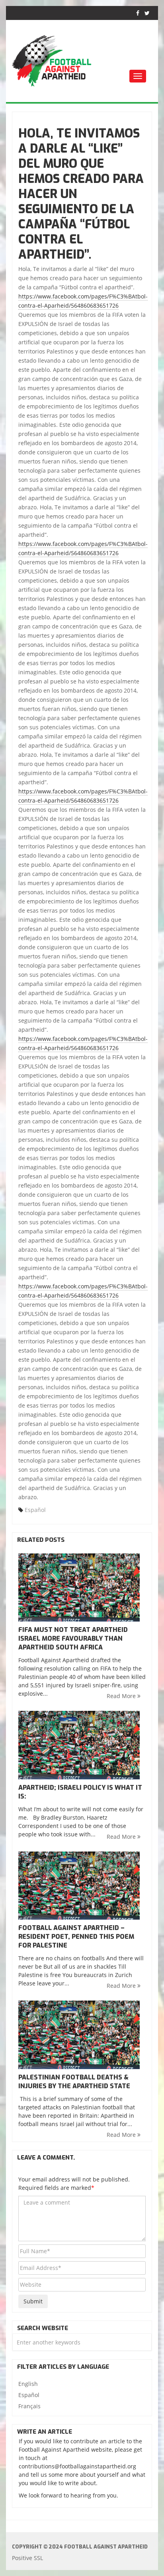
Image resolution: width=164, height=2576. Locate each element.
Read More (122, 1696)
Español (35, 1510)
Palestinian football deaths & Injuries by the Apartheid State (74, 2082)
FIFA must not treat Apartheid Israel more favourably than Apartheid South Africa (73, 1638)
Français (29, 2406)
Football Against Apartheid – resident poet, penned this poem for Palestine (76, 1937)
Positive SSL (27, 2558)
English (28, 2384)
